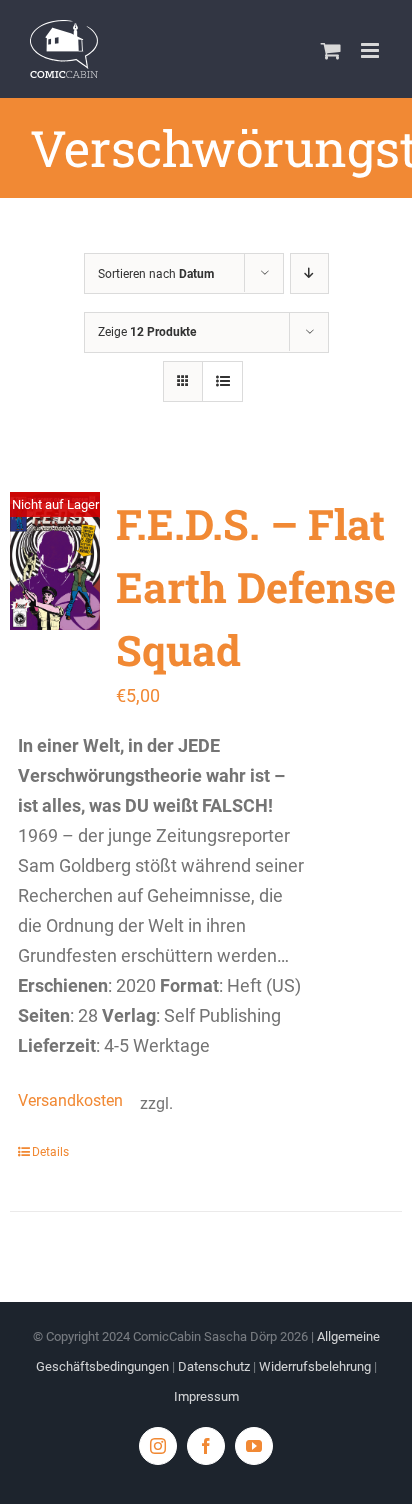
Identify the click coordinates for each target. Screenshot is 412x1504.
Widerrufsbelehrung (315, 1366)
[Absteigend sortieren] (309, 273)
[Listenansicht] (222, 381)
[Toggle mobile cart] (331, 50)
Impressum (206, 1396)
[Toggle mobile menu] (371, 50)
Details (50, 1152)
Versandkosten (69, 1100)
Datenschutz (214, 1366)
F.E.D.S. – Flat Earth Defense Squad (256, 586)
